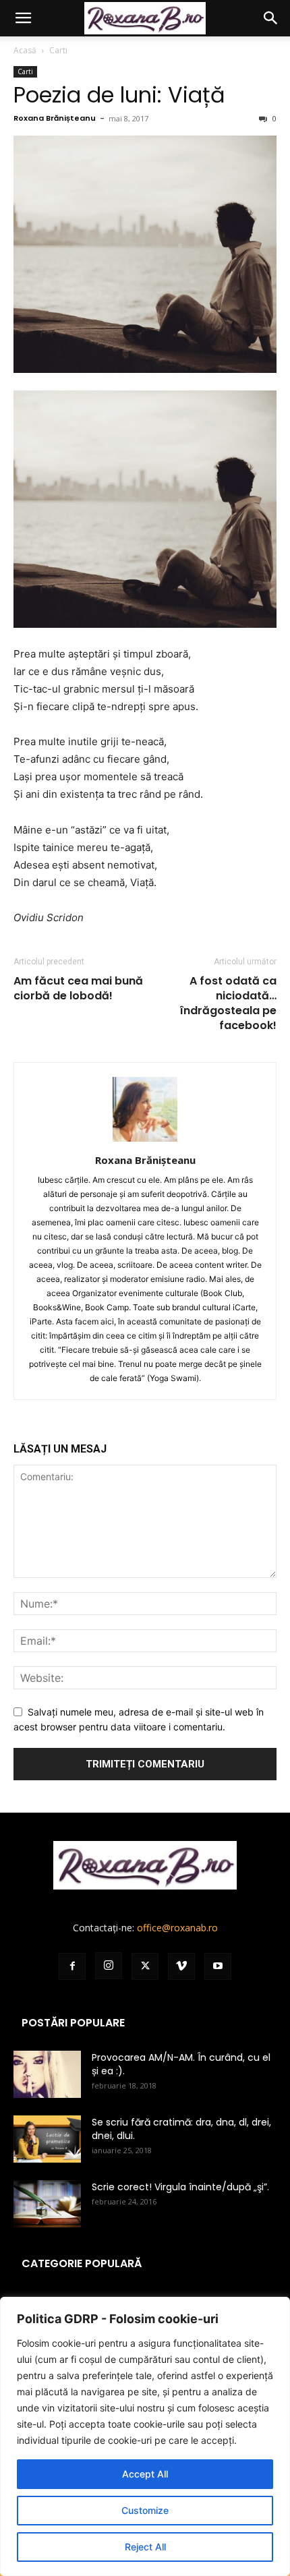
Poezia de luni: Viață (119, 95)
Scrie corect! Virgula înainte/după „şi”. (180, 2187)
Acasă (25, 50)
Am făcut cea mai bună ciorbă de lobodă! (78, 989)
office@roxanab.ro (177, 1928)
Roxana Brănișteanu (55, 118)
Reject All (145, 2547)
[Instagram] (109, 1966)
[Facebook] (72, 1966)
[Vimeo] (181, 1966)
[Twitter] (145, 1966)
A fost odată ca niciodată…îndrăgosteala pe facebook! (228, 1003)
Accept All (145, 2474)
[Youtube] (218, 1966)
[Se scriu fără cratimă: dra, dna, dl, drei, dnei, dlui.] (47, 2139)
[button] (23, 18)
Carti (58, 50)
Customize (145, 2510)
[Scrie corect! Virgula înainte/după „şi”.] (47, 2204)
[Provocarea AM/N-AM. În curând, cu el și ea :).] (47, 2074)
